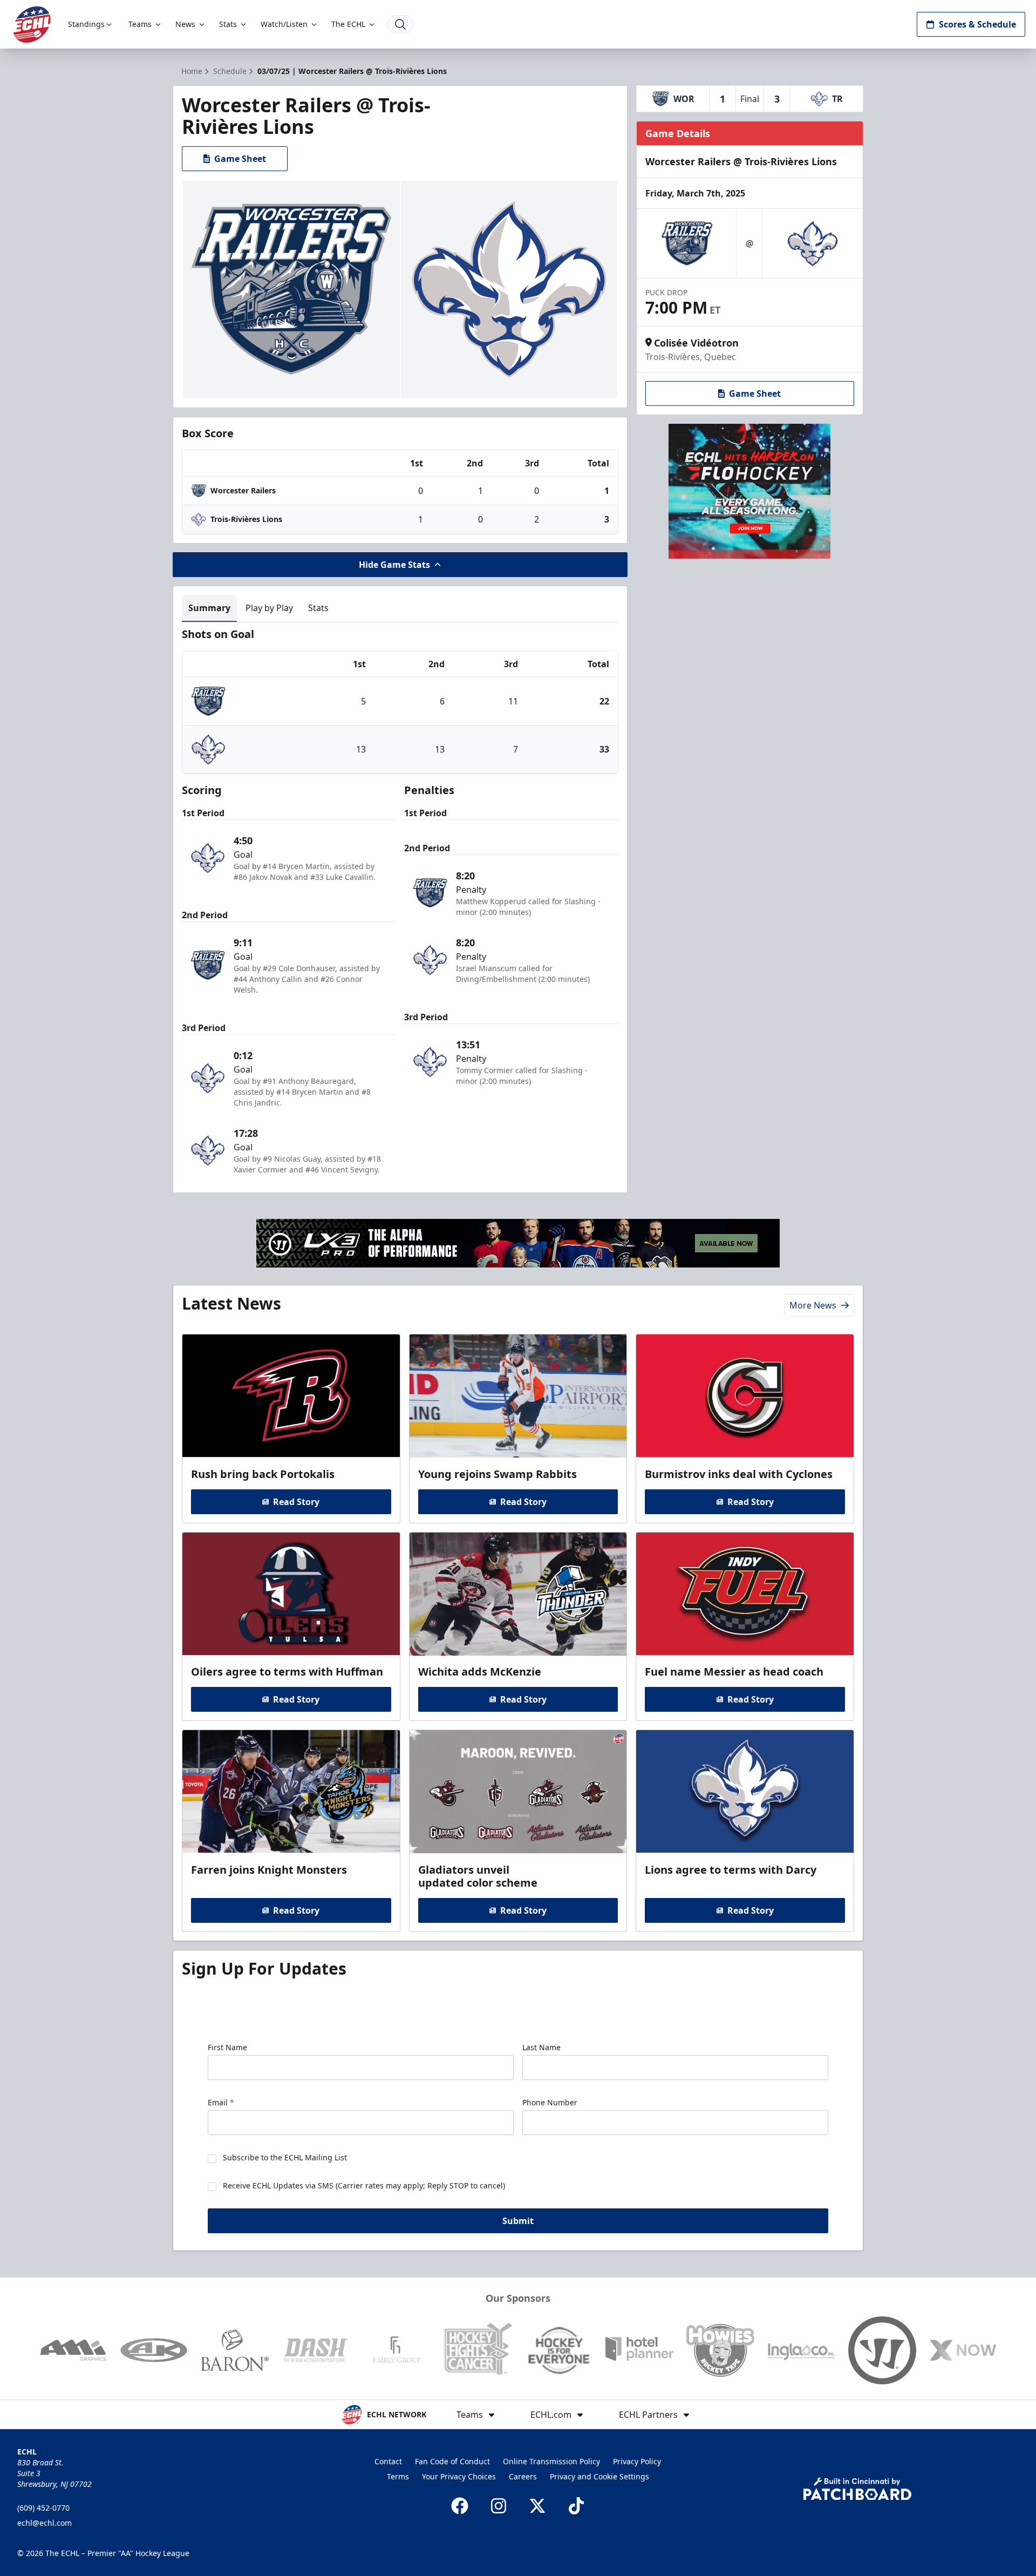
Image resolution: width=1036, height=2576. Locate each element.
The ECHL (348, 24)
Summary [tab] (209, 608)
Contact (388, 2461)
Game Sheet (240, 159)
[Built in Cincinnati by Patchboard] (857, 2489)
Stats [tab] (318, 608)
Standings (86, 24)
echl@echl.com (45, 2523)
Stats (228, 24)
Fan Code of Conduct (452, 2461)
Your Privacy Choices (459, 2476)
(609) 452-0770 (43, 2508)
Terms (398, 2476)
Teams (140, 24)
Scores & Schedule (977, 24)
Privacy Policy (637, 2461)
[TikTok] (576, 2506)
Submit (518, 2221)
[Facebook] (460, 2506)
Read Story (296, 1502)
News (185, 24)
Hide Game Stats (394, 565)
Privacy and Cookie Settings (599, 2476)
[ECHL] (32, 25)
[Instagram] (499, 2506)
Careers (523, 2476)
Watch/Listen (284, 24)
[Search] (400, 24)
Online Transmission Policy (551, 2461)
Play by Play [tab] (269, 608)
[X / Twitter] (537, 2506)
